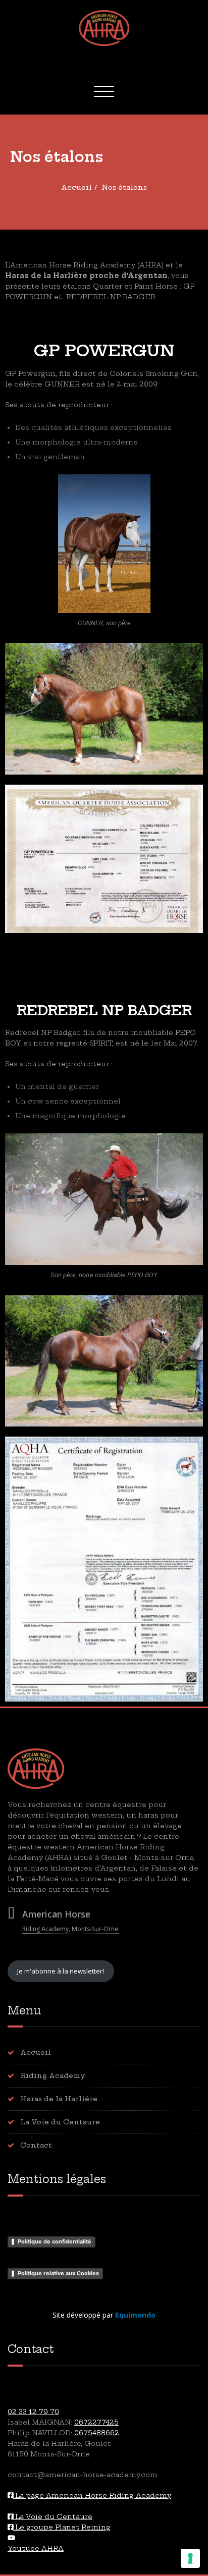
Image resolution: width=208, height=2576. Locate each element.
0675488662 (97, 2433)
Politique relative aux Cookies (58, 2273)
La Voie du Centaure (60, 2122)
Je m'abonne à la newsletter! (61, 1971)
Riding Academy (53, 2075)
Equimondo (135, 2315)
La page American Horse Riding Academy (92, 2495)
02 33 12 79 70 (33, 2411)
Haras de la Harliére (59, 2099)
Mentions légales (57, 2179)
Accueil (76, 187)
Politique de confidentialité (55, 2241)
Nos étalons (124, 187)
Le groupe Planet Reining (62, 2527)
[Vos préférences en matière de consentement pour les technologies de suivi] (190, 2558)
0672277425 (96, 2422)
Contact (36, 2145)
